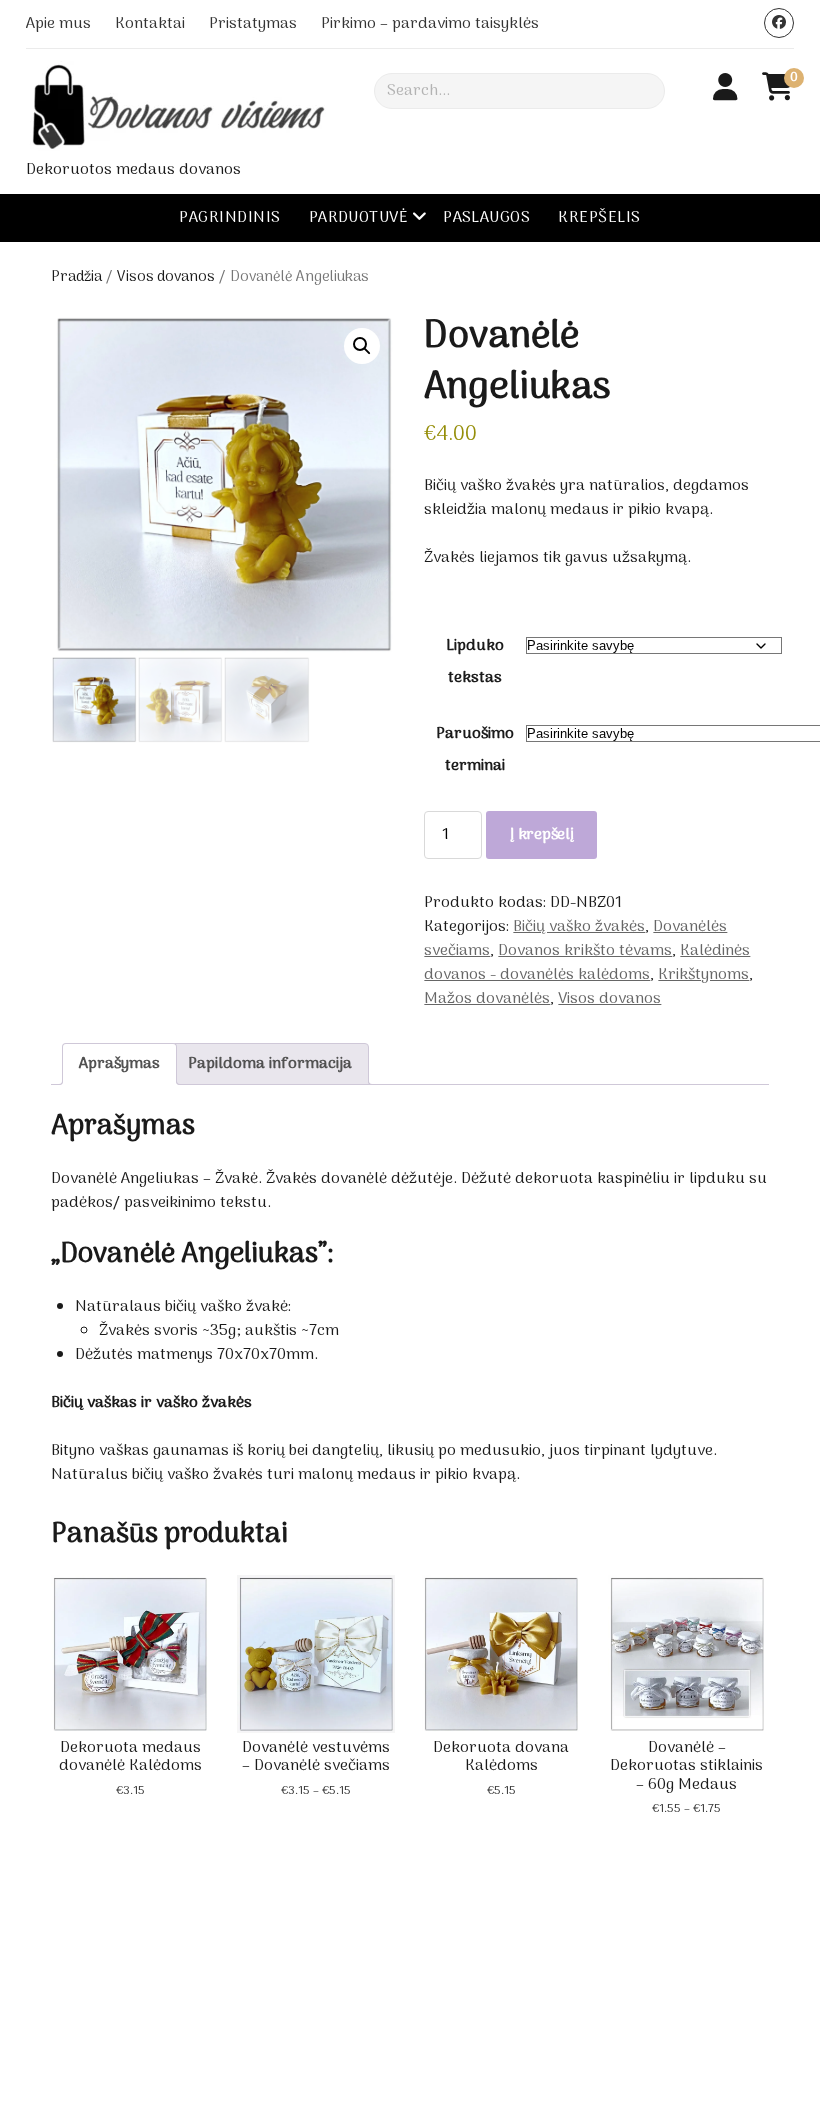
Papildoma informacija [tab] (270, 1064)
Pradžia (76, 277)
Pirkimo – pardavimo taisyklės (430, 24)
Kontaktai (150, 24)
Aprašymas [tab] (119, 1064)
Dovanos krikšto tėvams (585, 951)
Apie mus (58, 24)
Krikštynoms (703, 975)
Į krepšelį (541, 835)
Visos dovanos (166, 277)
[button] (362, 346)
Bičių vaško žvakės (579, 927)
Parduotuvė (359, 218)
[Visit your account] (725, 90)
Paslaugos (486, 218)
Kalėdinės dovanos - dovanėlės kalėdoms (587, 963)
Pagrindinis (229, 218)
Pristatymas (253, 24)
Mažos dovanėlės (487, 999)
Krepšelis (599, 218)
